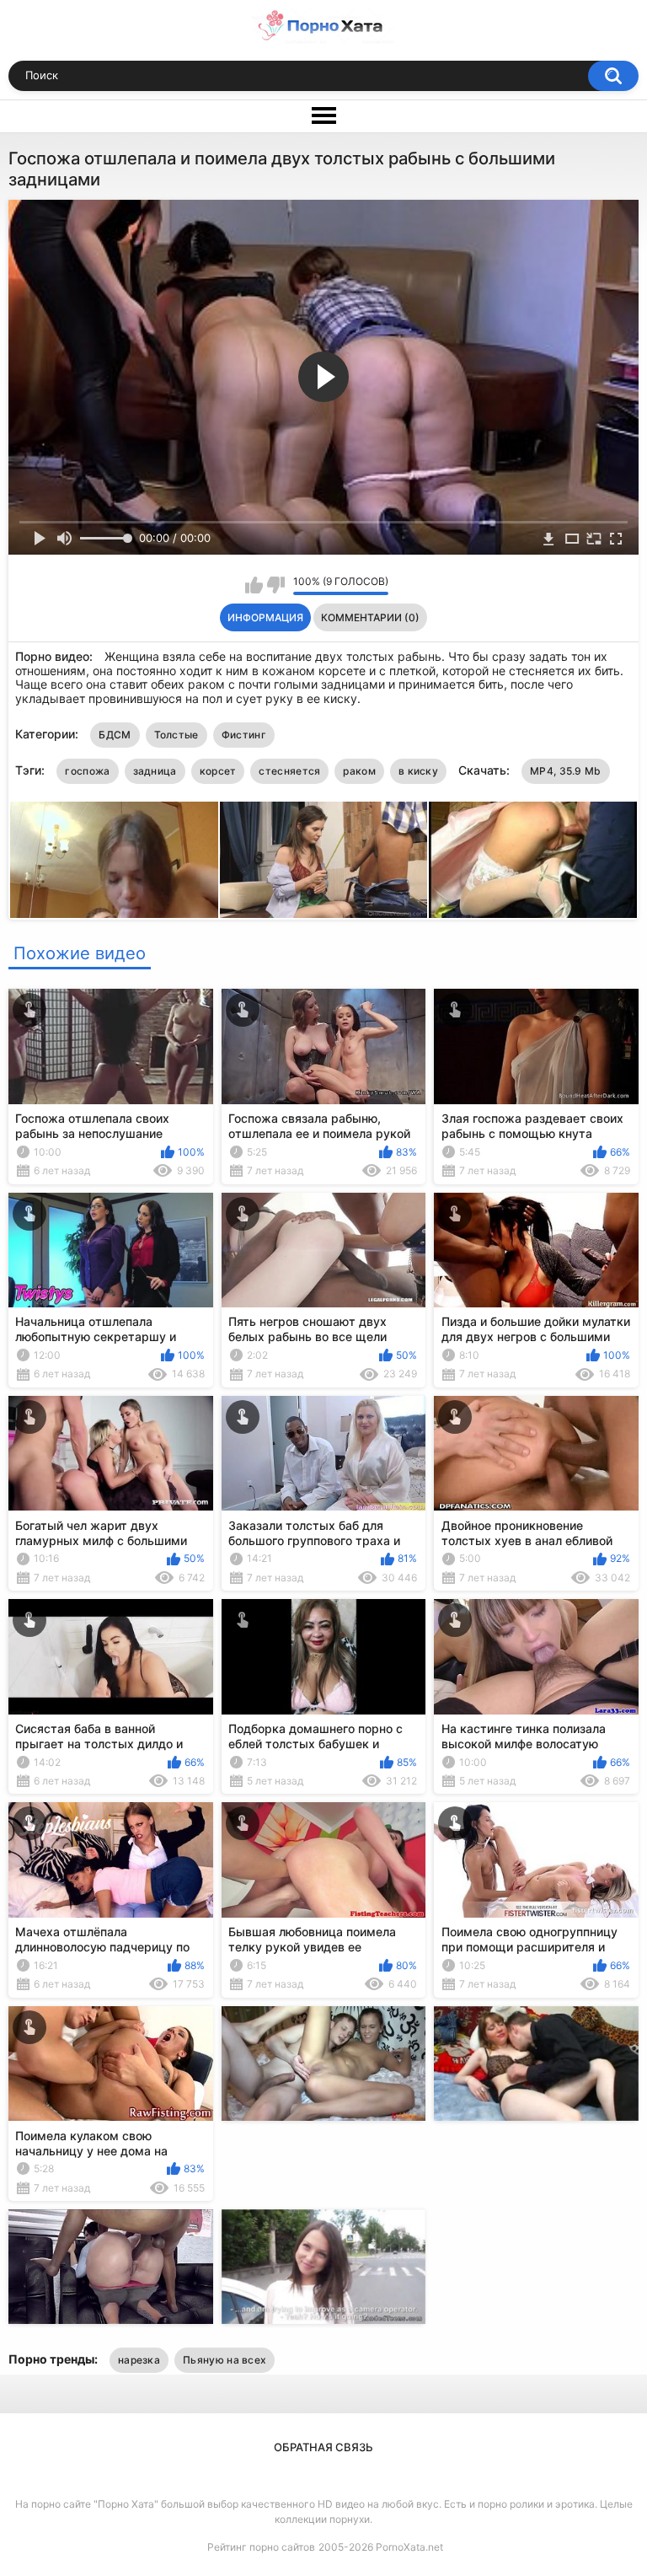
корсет (218, 771)
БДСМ (115, 735)
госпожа (87, 771)
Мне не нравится (276, 585)
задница (155, 771)
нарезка (139, 2360)
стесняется (289, 771)
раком (359, 771)
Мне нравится (254, 585)
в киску (418, 771)
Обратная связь (323, 2447)
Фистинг (244, 735)
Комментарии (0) (370, 617)
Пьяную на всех (225, 2360)
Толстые (176, 735)
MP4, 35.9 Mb (566, 771)
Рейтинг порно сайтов (261, 2547)
